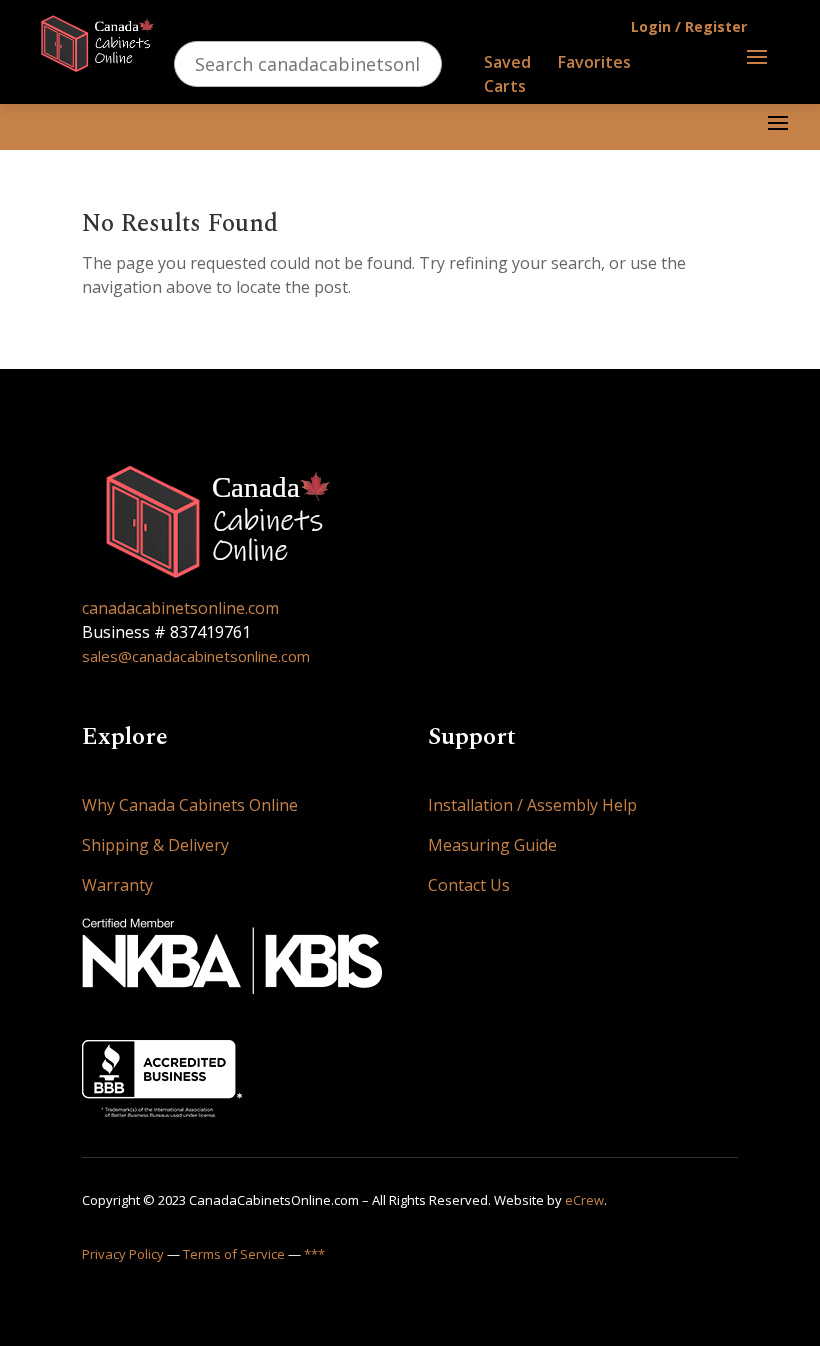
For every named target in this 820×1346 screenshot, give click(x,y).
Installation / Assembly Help (532, 805)
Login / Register (689, 26)
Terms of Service (234, 1254)
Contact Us (469, 885)
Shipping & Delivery (155, 845)
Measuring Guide (492, 845)
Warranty (117, 885)
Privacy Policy (123, 1254)
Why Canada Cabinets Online (190, 805)
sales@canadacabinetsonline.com (196, 656)
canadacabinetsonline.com (180, 608)
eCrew (584, 1200)
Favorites (594, 62)
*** (314, 1254)
